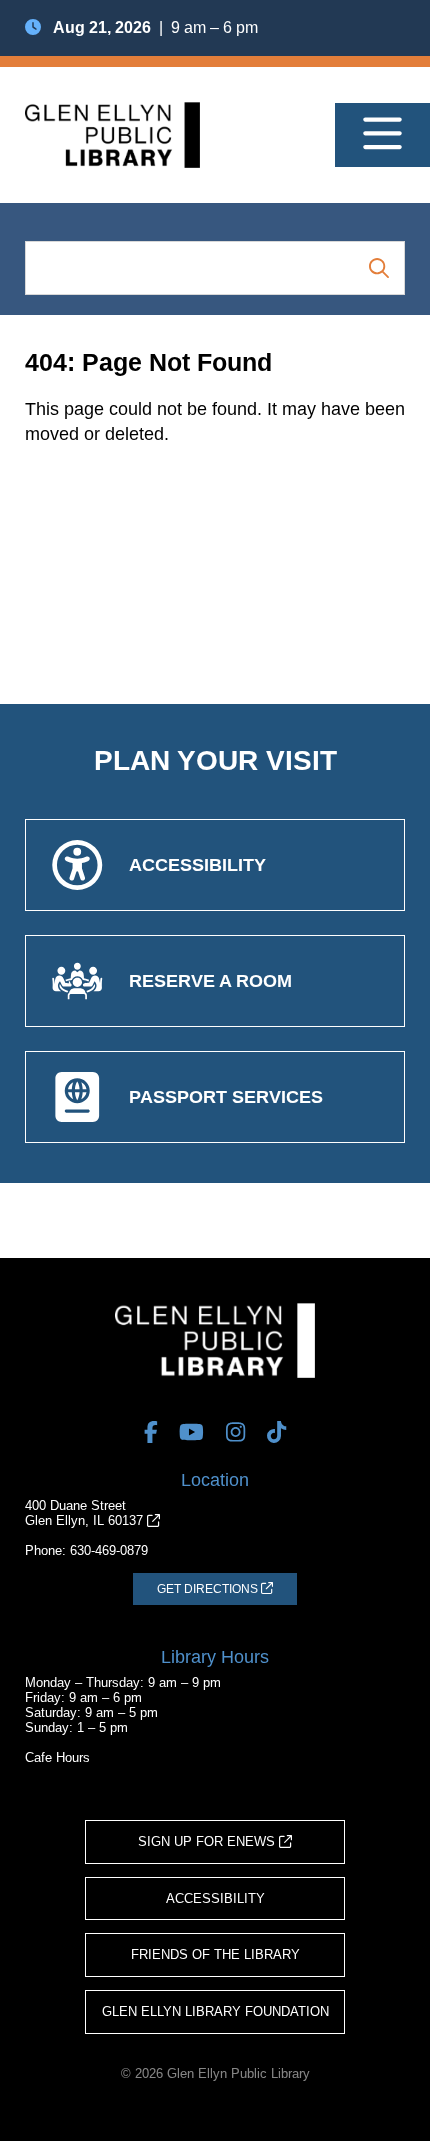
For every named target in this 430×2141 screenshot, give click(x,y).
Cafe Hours (57, 1757)
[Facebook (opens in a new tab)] (151, 1432)
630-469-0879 (109, 1550)
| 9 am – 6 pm (155, 27)
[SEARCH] (379, 267)
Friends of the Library (215, 1954)
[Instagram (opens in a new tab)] (235, 1432)
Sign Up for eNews (208, 1841)
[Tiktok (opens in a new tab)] (276, 1432)
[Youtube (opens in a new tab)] (191, 1432)
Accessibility (215, 1898)
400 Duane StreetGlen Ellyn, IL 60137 (86, 1513)
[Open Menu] (382, 135)
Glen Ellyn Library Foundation (215, 2011)
